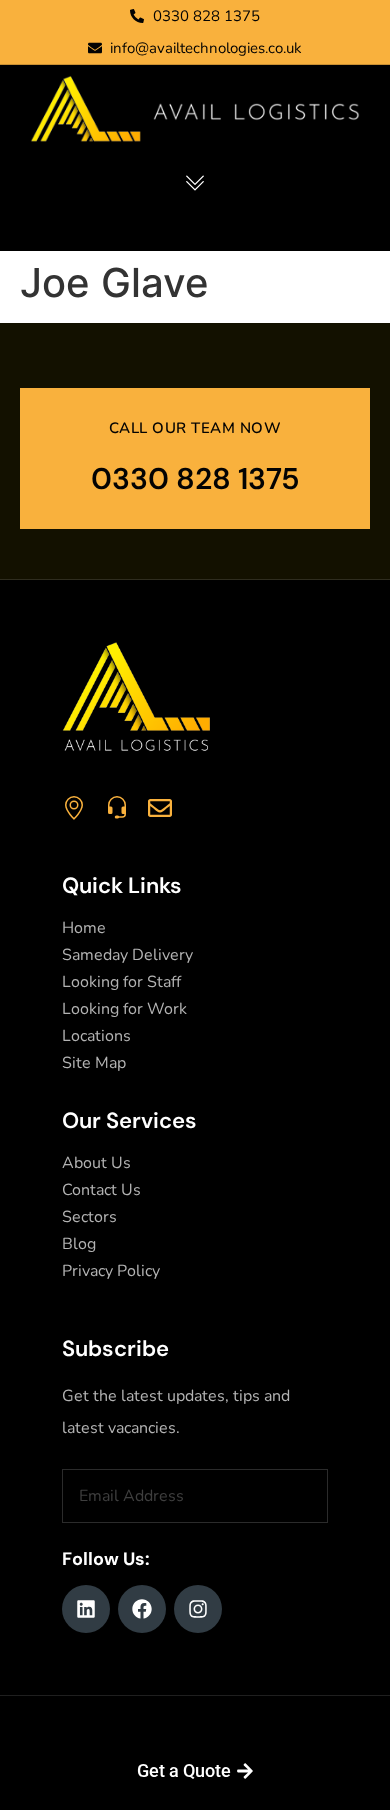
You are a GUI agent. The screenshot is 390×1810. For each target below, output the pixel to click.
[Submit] (317, 1496)
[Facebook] (142, 1609)
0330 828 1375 (195, 478)
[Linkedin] (86, 1609)
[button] (195, 184)
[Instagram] (198, 1609)
